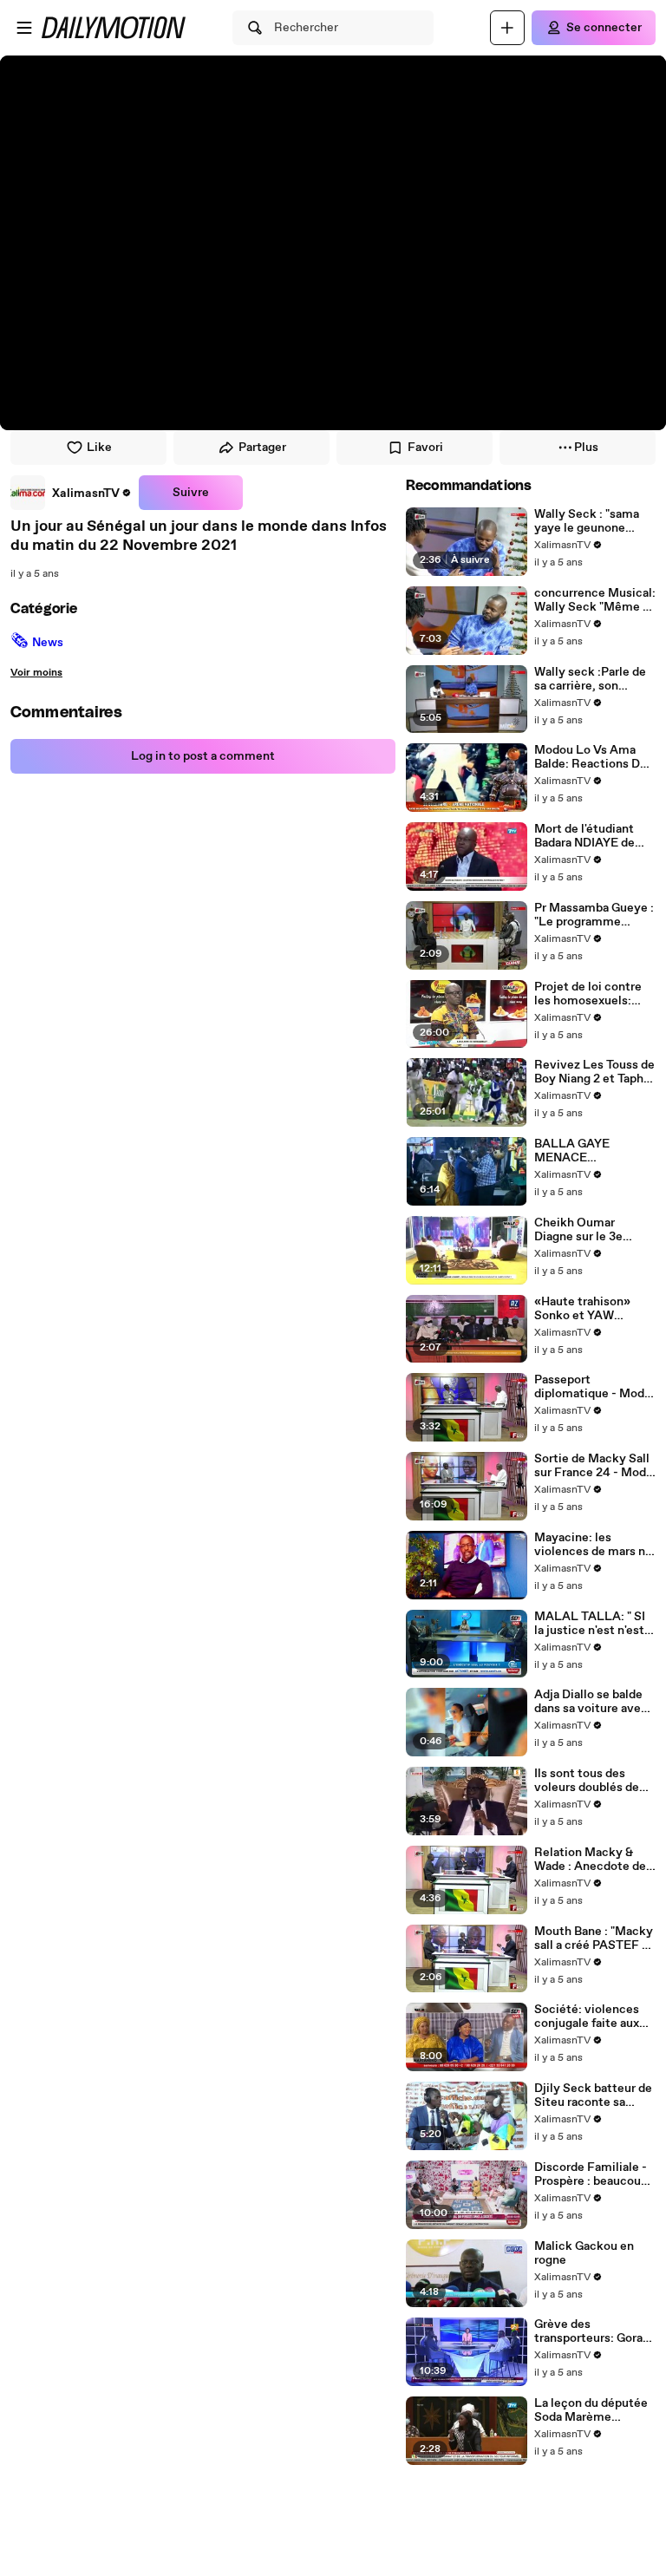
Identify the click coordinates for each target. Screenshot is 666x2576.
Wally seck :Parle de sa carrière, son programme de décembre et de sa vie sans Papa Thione (592, 679)
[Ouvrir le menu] (24, 28)
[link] (71, 493)
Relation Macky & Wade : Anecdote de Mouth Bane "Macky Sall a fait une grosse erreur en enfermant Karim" (591, 1860)
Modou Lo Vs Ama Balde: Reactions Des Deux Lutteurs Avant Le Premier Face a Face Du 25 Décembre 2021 (594, 757)
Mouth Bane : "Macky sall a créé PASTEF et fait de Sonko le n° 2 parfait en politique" (594, 1939)
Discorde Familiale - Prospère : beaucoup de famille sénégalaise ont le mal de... (591, 2174)
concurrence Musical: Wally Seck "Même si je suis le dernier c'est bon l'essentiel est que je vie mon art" (595, 600)
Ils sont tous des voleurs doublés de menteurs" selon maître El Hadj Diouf (590, 1781)
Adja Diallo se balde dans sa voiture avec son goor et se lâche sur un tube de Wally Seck (591, 1702)
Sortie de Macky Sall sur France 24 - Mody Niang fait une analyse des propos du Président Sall (594, 1466)
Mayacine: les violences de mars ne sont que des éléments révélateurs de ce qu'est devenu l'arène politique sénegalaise (594, 1545)
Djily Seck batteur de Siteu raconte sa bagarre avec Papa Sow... (593, 2095)
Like (99, 448)
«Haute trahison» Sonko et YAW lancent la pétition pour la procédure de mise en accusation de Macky (591, 1309)
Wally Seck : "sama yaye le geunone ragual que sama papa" (587, 521)
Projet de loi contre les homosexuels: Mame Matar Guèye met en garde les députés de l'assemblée (589, 994)
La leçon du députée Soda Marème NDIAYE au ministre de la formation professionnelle (591, 2410)
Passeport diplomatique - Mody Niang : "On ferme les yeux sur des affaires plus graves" (593, 1387)
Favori (425, 448)
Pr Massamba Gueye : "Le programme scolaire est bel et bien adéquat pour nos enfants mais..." (594, 915)
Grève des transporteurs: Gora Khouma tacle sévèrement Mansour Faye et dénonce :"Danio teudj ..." (594, 2331)
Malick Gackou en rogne (584, 2253)
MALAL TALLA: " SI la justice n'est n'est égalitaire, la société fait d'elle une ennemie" (591, 1624)
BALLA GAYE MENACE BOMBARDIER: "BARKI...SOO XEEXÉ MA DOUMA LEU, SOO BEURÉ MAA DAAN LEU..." (594, 1151)
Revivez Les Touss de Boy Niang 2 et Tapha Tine (594, 1072)
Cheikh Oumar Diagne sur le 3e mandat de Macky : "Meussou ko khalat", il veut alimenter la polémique (592, 1230)
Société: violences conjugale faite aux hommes (587, 2017)
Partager (262, 448)
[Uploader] (507, 28)
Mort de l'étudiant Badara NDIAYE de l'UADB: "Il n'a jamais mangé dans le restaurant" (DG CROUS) (591, 836)
